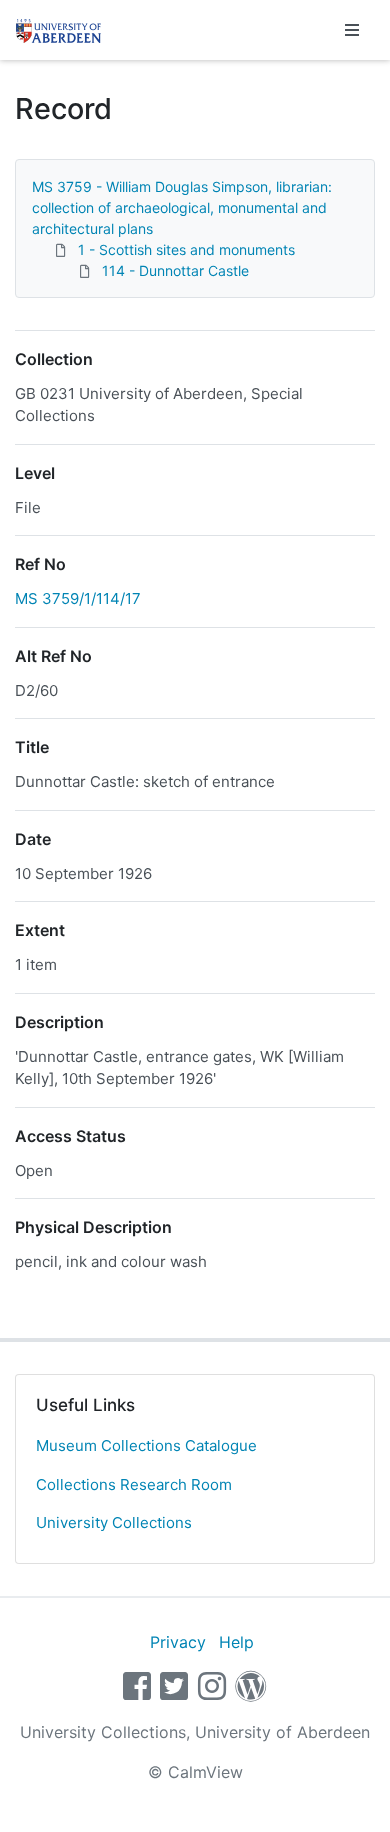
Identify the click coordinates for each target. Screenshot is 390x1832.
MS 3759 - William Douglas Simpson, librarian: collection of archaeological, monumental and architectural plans (182, 207)
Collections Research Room (134, 1484)
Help (236, 1642)
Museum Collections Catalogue (146, 1445)
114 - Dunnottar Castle (175, 270)
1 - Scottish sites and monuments (186, 249)
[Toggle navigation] (352, 30)
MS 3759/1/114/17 (78, 598)
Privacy (178, 1642)
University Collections (114, 1522)
